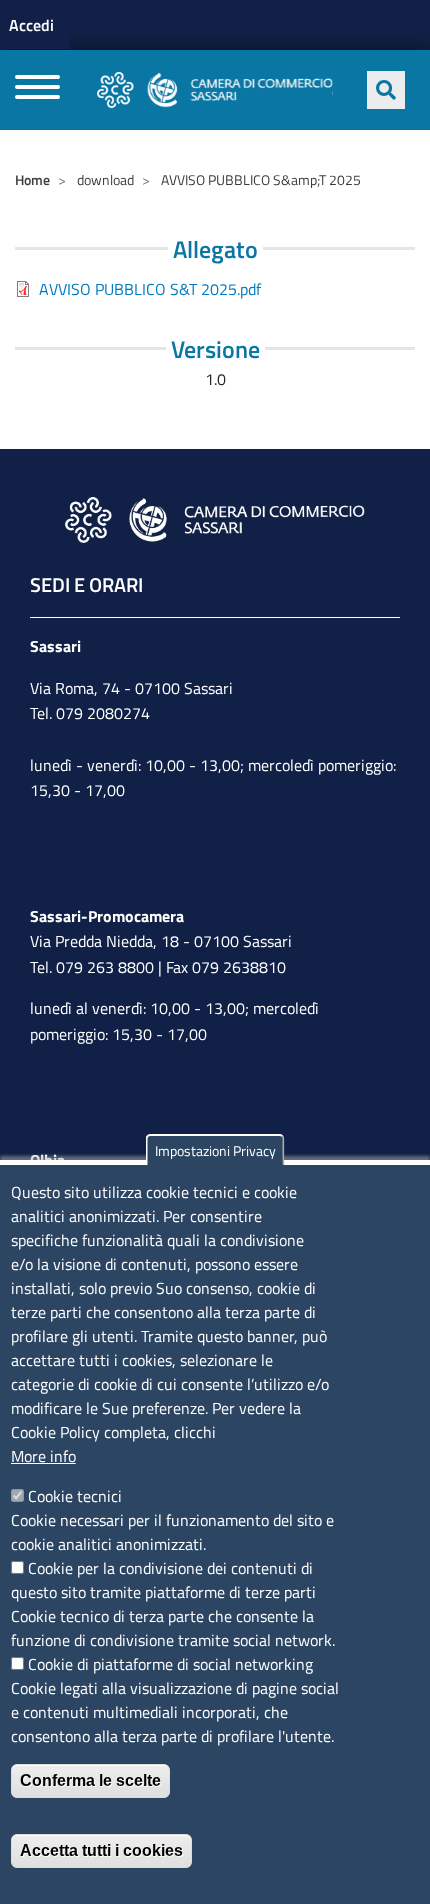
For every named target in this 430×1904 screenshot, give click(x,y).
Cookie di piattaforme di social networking (170, 1664)
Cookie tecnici (75, 1496)
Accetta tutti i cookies (101, 1850)
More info (43, 1456)
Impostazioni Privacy (215, 1150)
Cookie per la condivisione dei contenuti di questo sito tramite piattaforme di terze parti (163, 1580)
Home (32, 179)
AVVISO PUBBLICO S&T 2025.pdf (150, 289)
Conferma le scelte (90, 1780)
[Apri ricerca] (386, 90)
